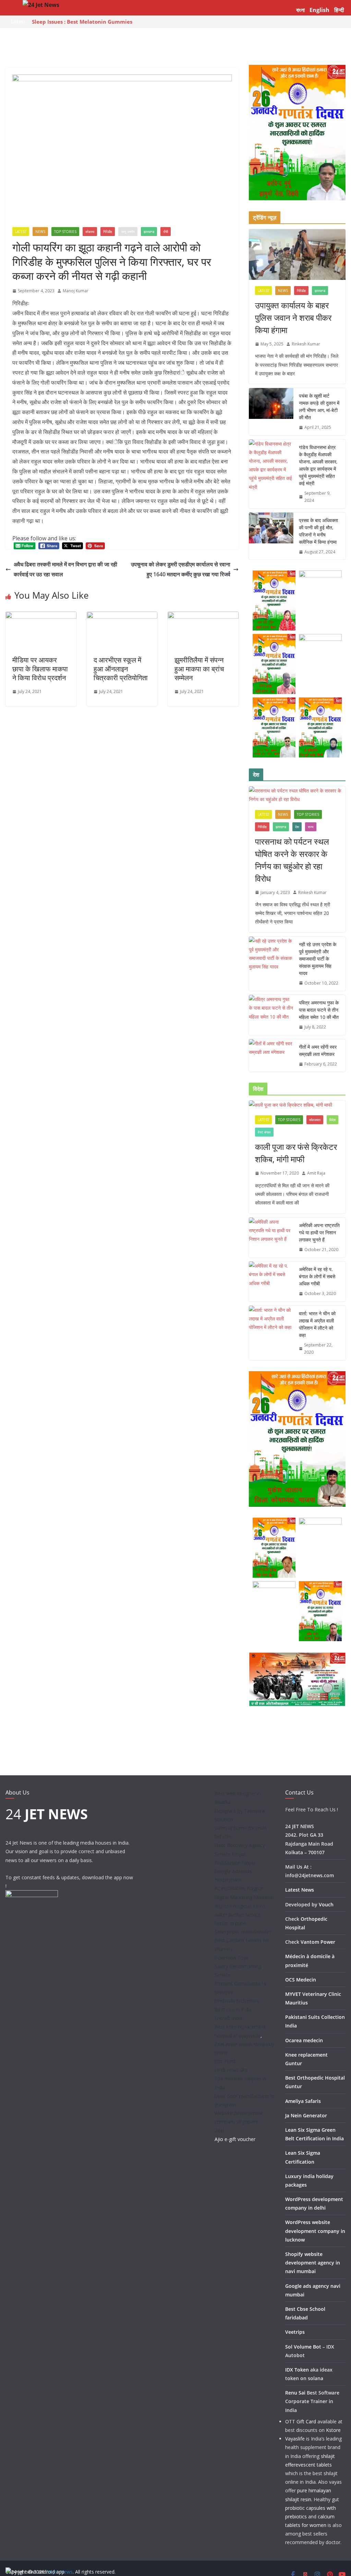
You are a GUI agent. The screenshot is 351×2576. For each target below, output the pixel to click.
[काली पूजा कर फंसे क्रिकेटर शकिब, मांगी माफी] (297, 1105)
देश (297, 827)
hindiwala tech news (237, 2001)
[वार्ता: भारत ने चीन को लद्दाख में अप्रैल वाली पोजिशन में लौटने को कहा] (271, 1333)
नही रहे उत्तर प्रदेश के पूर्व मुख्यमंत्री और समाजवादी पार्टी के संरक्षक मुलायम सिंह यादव (318, 959)
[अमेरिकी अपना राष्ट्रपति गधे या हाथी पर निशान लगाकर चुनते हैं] (271, 1238)
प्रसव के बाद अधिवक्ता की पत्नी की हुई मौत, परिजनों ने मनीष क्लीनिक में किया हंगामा (318, 531)
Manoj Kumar (76, 291)
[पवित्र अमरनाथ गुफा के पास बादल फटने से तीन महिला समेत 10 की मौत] (271, 1015)
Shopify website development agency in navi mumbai (313, 2263)
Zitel (219, 2131)
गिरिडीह (108, 232)
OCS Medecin (301, 1980)
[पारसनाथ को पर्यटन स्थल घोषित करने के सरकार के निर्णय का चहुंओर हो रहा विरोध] (297, 795)
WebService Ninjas (235, 1863)
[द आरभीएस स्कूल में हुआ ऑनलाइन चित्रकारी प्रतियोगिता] (122, 616)
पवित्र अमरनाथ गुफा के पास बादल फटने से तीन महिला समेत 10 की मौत (319, 1010)
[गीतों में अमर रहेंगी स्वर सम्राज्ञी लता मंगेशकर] (271, 1056)
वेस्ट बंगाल (264, 1132)
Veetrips (295, 2332)
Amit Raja (316, 1173)
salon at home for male (241, 1828)
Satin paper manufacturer (243, 1932)
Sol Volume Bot (303, 2347)
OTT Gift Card (301, 2421)
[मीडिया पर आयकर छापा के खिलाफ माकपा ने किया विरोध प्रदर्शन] (41, 616)
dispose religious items (240, 1906)
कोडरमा (90, 232)
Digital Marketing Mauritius (244, 1897)
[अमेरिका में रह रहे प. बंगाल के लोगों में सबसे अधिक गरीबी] (271, 1281)
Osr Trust (225, 2061)
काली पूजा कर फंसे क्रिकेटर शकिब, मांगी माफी (296, 1153)
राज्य (311, 827)
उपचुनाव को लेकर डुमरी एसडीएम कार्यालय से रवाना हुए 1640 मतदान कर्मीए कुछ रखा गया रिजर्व (181, 569)
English (319, 10)
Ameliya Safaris (303, 2101)
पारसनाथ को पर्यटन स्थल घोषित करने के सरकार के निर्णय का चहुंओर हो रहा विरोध (292, 860)
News (40, 232)
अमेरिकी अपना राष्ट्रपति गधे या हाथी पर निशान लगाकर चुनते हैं (319, 1232)
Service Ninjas (230, 1854)
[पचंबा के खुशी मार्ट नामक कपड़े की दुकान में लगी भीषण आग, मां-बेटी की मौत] (271, 412)
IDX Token (297, 2370)
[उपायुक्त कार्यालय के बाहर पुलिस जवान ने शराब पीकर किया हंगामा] (297, 255)
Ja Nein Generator (306, 2115)
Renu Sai (295, 2393)
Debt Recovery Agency (240, 1845)
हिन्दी (339, 10)
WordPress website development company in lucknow (315, 2231)
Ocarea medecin (304, 2040)
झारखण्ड (149, 232)
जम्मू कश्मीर (128, 232)
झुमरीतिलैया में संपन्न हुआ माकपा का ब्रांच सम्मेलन (199, 669)
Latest (21, 232)
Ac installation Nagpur (239, 1888)
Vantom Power (318, 1942)
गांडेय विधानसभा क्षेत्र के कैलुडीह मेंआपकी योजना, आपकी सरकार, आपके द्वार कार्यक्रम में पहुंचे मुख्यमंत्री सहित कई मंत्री (318, 465)
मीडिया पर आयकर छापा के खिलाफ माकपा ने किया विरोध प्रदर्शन (40, 669)
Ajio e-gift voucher (235, 2139)
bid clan (223, 1837)
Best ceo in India (233, 2009)
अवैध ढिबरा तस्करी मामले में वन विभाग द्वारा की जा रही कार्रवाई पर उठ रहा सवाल (65, 569)
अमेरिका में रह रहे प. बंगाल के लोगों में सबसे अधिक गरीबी (317, 1276)
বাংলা (300, 10)
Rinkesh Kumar (306, 344)
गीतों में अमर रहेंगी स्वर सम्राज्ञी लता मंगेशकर (318, 1050)
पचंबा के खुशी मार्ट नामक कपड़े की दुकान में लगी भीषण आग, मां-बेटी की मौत (319, 407)
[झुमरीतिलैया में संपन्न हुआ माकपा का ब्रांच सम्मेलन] (203, 616)
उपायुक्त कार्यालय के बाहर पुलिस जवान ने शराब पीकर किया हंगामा (293, 317)
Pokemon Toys (232, 1958)
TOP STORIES (65, 232)
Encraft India (228, 2018)
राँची (166, 232)
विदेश (332, 1120)
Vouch (326, 1904)
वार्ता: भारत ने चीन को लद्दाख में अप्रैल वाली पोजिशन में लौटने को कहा (317, 1324)
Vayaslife (295, 2439)
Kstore (333, 2430)
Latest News (300, 1890)
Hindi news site (231, 2070)
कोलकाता (315, 1120)
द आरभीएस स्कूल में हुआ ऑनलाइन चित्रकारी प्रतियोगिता (121, 669)
